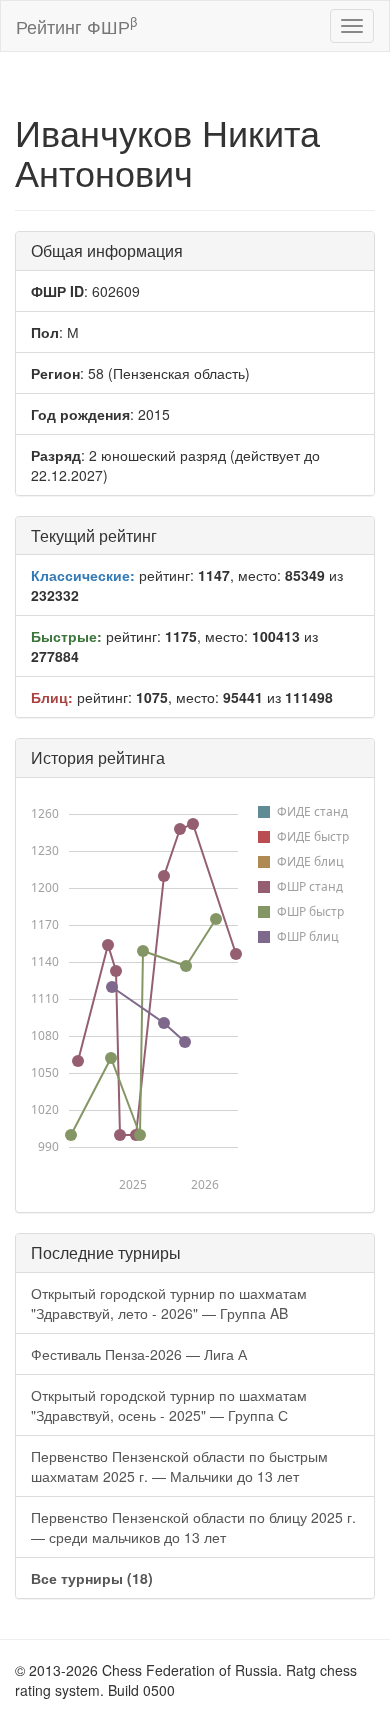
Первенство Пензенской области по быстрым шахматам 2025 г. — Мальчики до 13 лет (179, 1466)
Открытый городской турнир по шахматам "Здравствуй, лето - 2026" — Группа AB (169, 1303)
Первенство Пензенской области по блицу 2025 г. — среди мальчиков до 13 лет (193, 1527)
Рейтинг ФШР (76, 25)
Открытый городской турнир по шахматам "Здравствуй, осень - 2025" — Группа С (169, 1405)
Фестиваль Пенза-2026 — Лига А (139, 1354)
